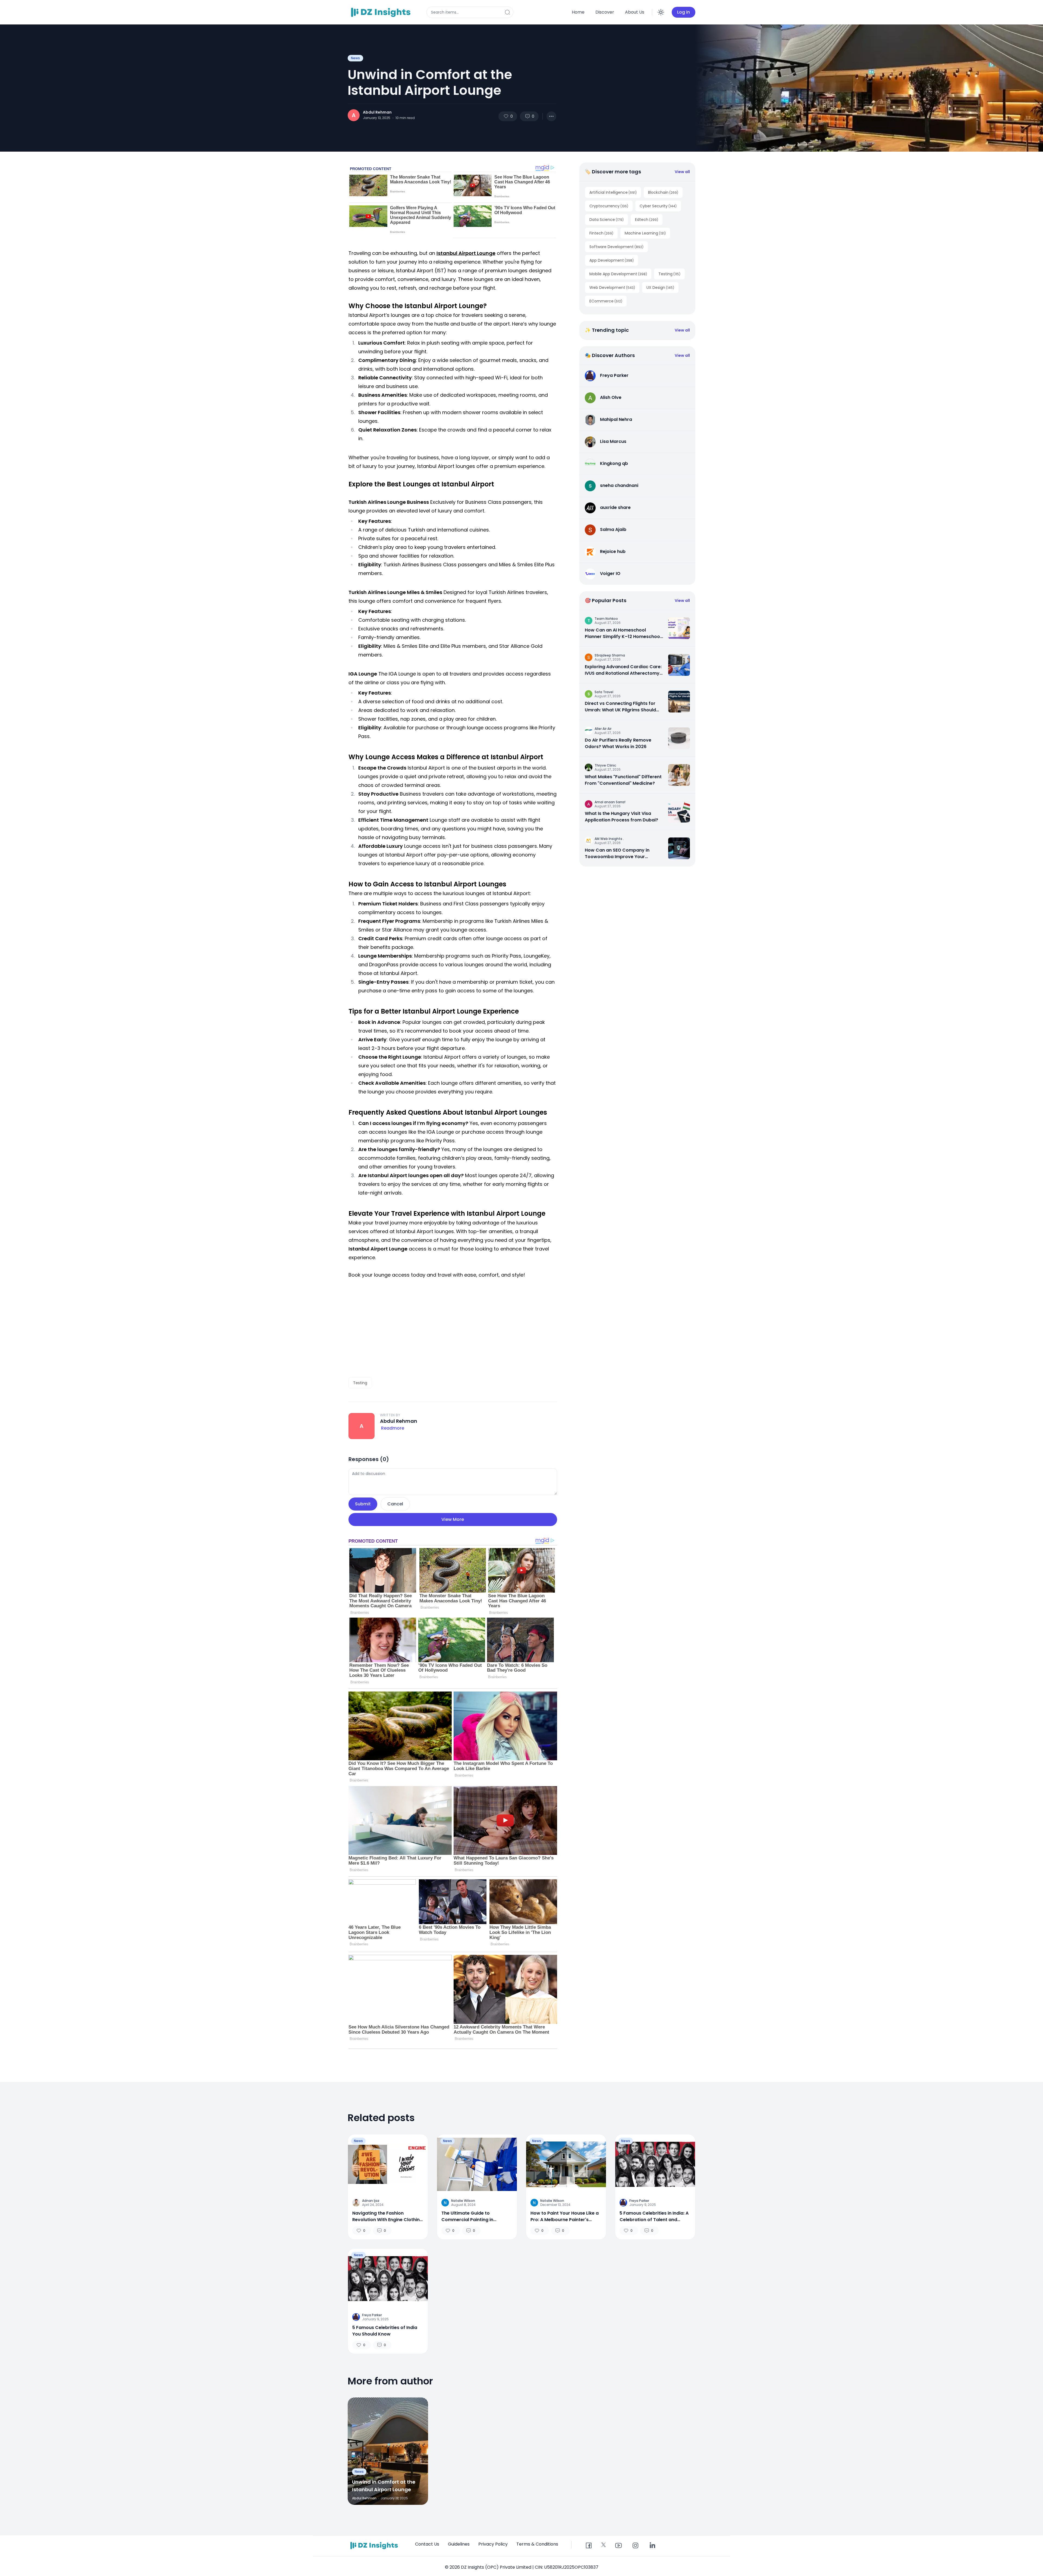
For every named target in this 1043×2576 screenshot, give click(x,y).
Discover (605, 12)
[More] (551, 116)
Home (578, 12)
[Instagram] (635, 2546)
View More (453, 1519)
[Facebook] (589, 2546)
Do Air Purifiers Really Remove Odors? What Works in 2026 (618, 743)
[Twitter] (604, 2545)
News (355, 58)
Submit (363, 1504)
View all (682, 172)
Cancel (395, 1504)
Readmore (393, 1428)
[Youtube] (618, 2546)
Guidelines (459, 2544)
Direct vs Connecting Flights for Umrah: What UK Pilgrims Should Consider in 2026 (620, 707)
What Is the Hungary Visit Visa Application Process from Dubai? (621, 817)
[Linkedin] (652, 2546)
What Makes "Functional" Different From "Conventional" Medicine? (623, 780)
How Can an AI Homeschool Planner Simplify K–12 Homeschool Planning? (623, 633)
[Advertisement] (453, 1328)
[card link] (679, 628)
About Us (635, 12)
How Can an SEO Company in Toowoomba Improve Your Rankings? (617, 854)
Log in (684, 12)
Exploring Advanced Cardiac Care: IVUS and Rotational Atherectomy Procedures (623, 670)
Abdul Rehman (377, 112)
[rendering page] (382, 12)
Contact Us (427, 2544)
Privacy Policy (493, 2544)
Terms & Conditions (537, 2544)
